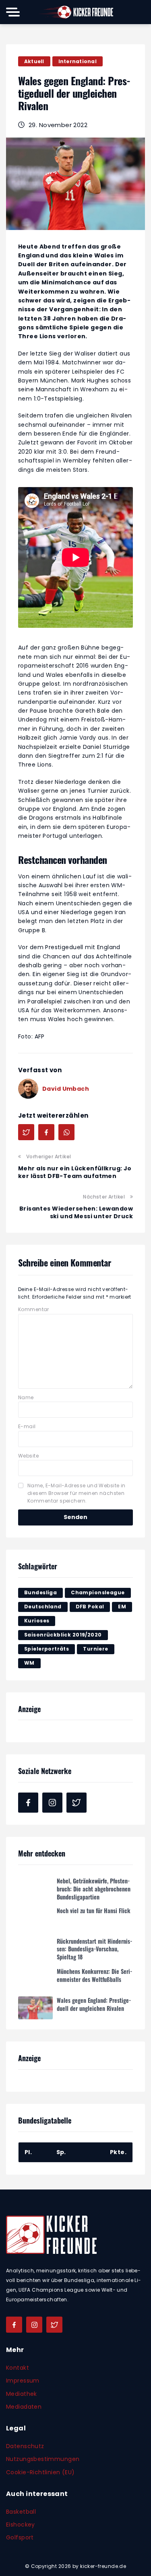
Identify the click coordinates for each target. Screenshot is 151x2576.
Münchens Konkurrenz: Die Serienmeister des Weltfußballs (94, 1973)
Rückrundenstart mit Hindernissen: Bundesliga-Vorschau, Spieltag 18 (94, 1947)
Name (26, 1397)
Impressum (23, 2381)
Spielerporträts (47, 1649)
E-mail (27, 1426)
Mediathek (22, 2394)
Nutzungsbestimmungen (43, 2459)
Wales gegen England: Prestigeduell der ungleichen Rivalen (94, 2002)
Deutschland (43, 1607)
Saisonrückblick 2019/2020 (63, 1635)
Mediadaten (24, 2407)
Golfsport (20, 2537)
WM (29, 1663)
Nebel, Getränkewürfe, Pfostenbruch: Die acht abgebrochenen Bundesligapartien (94, 1887)
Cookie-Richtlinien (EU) (40, 2472)
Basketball (21, 2512)
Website (28, 1456)
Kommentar (34, 1309)
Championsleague (98, 1592)
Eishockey (21, 2525)
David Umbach (66, 1089)
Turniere (95, 1649)
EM (122, 1607)
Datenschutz (25, 2446)
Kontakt (18, 2368)
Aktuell (34, 61)
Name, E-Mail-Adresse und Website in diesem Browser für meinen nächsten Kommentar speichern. (77, 1493)
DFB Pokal (90, 1607)
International (78, 61)
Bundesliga (40, 1592)
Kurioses (37, 1621)
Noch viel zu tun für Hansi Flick (94, 1909)
